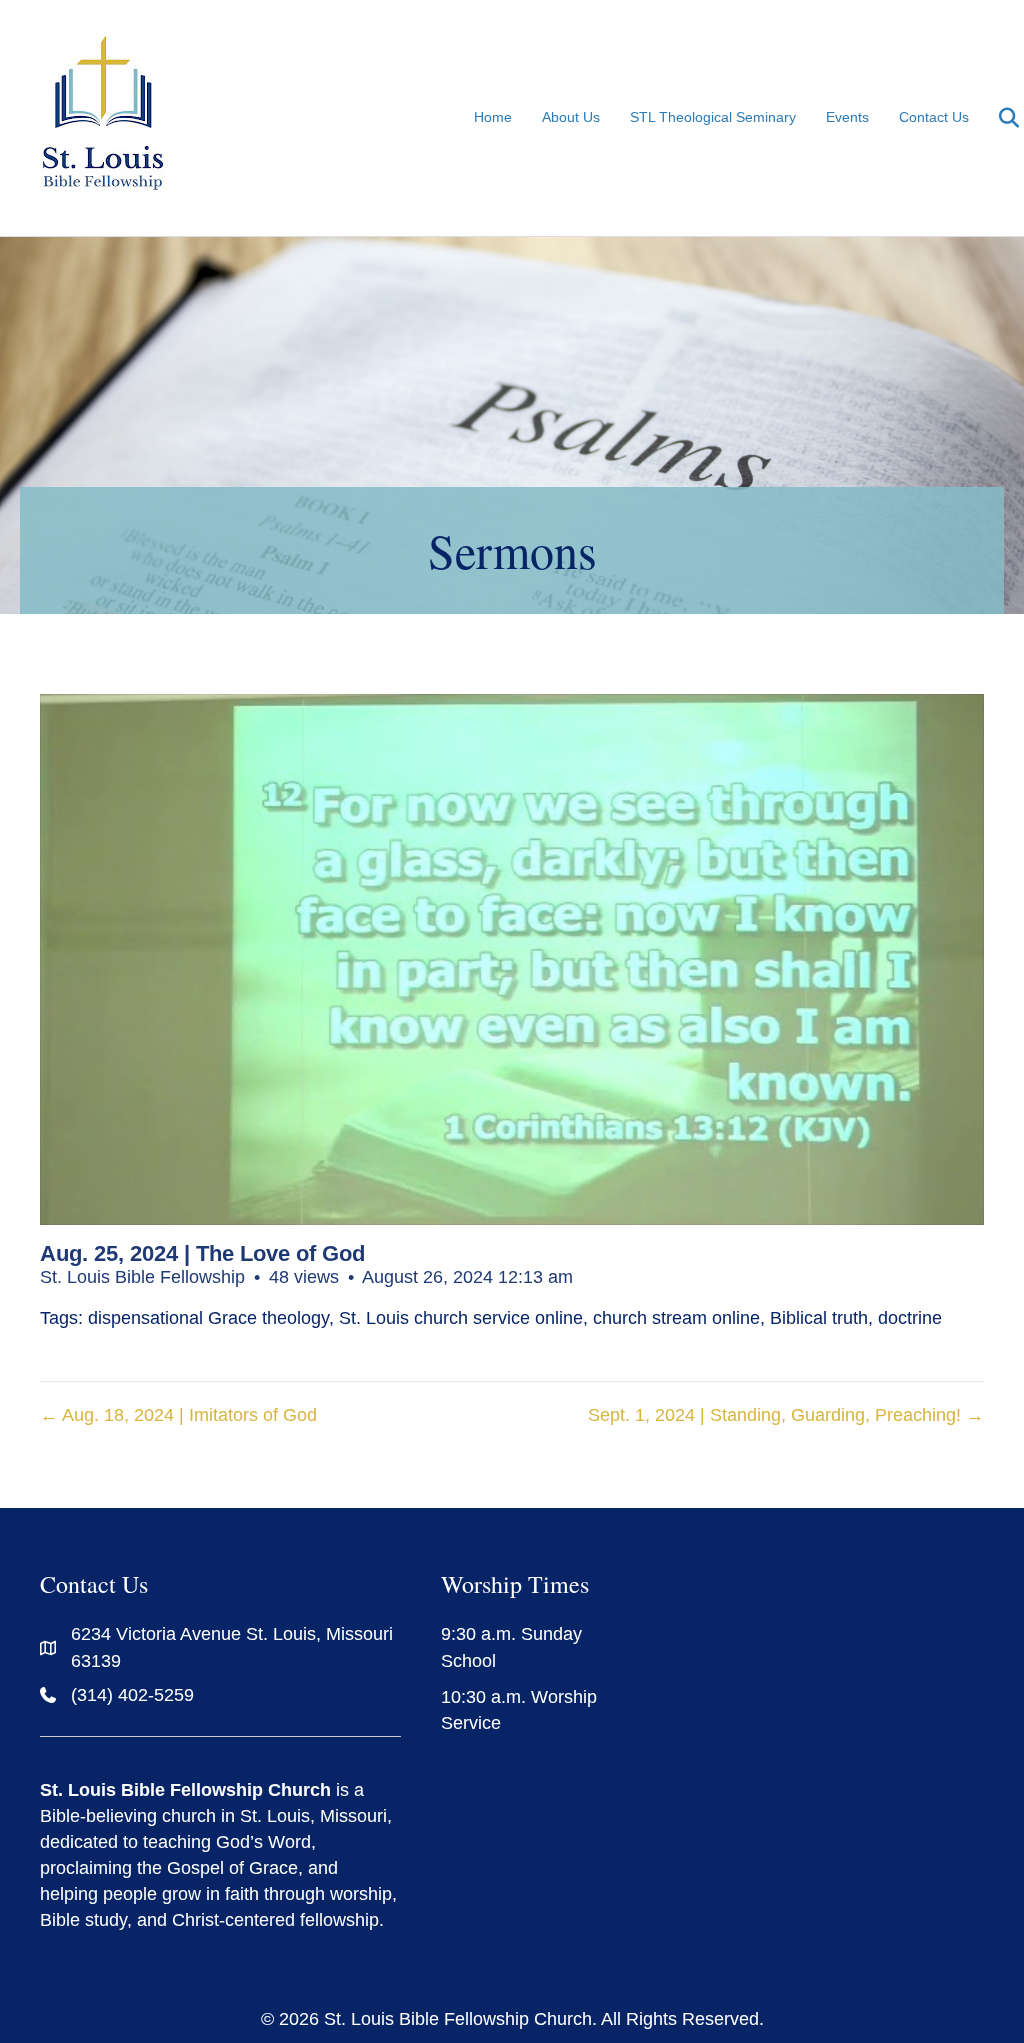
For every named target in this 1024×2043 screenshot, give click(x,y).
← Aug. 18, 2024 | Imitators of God (178, 1415)
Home (493, 117)
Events (847, 117)
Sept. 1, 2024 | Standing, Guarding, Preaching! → (786, 1415)
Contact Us (934, 117)
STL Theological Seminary (713, 117)
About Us (571, 117)
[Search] (996, 118)
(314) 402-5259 (132, 1695)
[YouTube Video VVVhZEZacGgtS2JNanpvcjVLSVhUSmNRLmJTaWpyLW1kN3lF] (512, 959)
